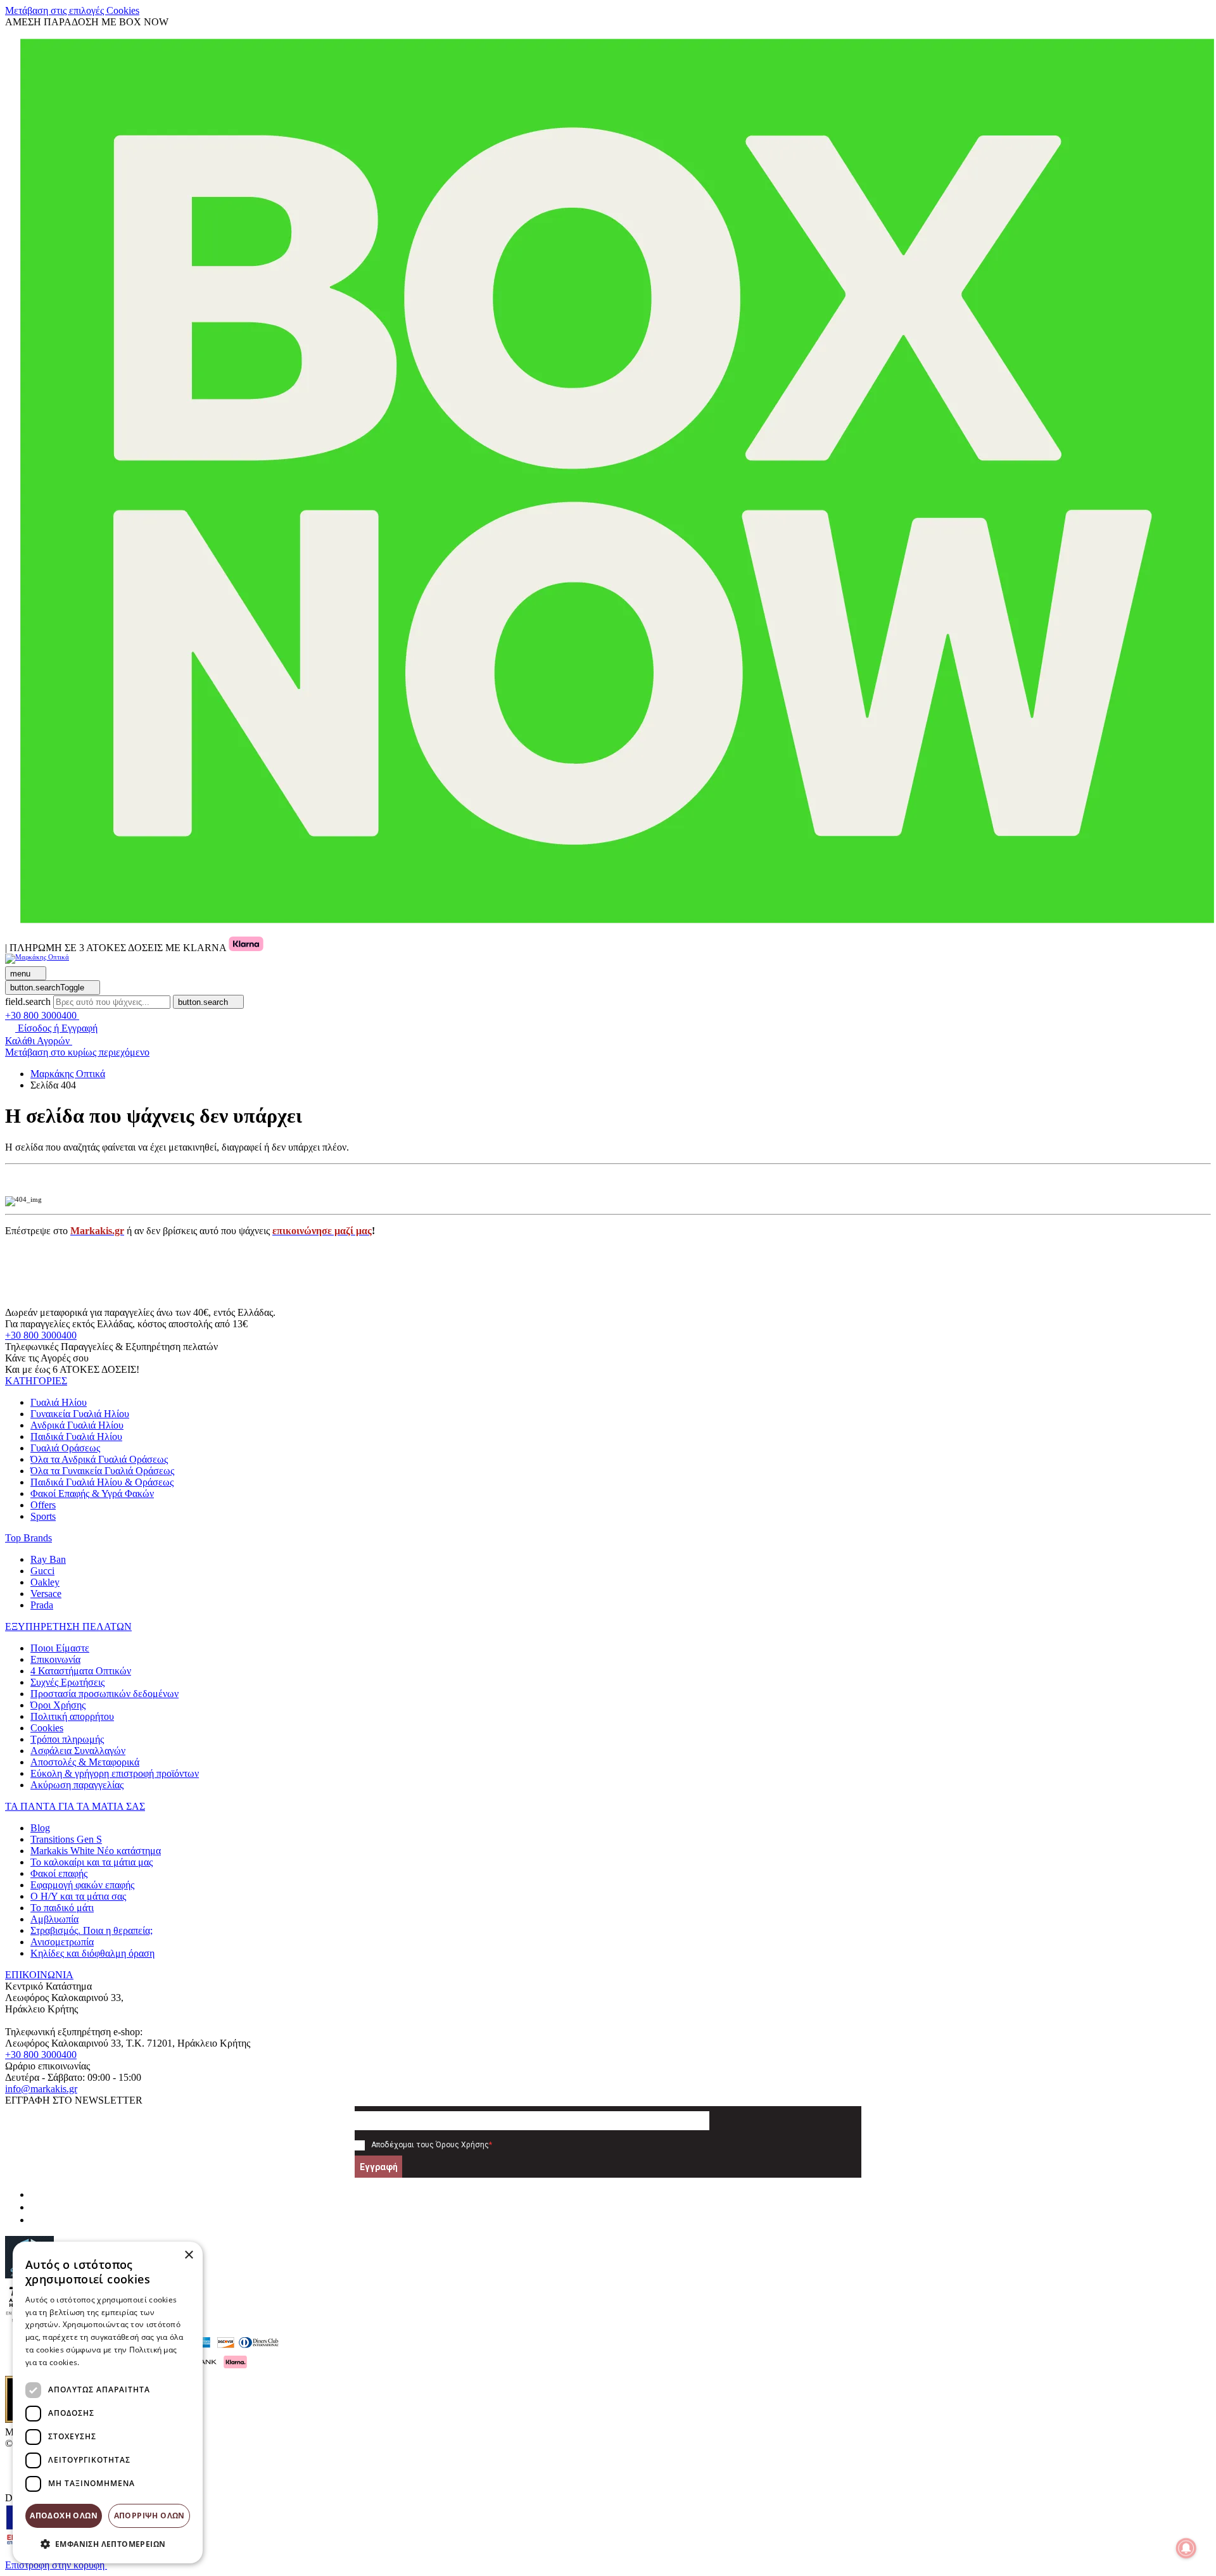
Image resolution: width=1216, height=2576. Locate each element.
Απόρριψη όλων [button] (149, 2516)
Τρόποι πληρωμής (67, 1739)
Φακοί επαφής (59, 1873)
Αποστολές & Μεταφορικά (85, 1762)
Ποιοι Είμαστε (60, 1648)
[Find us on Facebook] (35, 2194)
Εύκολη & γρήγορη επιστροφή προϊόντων (115, 1773)
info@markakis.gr (41, 2089)
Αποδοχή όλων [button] (64, 2516)
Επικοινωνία (55, 1659)
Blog (40, 1828)
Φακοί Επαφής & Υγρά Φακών (92, 1493)
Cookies (47, 1728)
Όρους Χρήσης (462, 2145)
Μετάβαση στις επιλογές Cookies (72, 10)
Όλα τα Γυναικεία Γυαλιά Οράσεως (102, 1471)
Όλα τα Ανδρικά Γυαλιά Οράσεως (99, 1459)
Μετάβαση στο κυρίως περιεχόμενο (77, 1052)
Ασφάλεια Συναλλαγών (78, 1751)
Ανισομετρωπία (62, 1942)
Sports (43, 1516)
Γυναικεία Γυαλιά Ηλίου (80, 1414)
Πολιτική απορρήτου (72, 1716)
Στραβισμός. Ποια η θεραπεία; (92, 1930)
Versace (46, 1594)
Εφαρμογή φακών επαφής (82, 1885)
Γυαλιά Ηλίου (59, 1402)
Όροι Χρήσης (58, 1705)
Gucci (42, 1571)
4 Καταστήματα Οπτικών (81, 1671)
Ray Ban (48, 1559)
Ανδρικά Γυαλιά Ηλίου (77, 1425)
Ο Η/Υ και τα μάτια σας (78, 1896)
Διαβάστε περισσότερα (124, 2362)
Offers (43, 1505)
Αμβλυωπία (54, 1919)
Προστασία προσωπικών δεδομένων (104, 1694)
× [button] (188, 2255)
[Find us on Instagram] (35, 2207)
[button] (36, 1381)
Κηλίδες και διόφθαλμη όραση (92, 1953)
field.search (28, 1001)
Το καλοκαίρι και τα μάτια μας (92, 1862)
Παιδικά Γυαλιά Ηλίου (76, 1436)
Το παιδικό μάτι (62, 1908)
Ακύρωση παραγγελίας (77, 1785)
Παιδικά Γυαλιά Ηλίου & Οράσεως (102, 1482)
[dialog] (108, 2402)
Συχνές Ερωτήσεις (67, 1682)
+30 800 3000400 (41, 1335)
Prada (42, 1605)
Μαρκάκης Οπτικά (68, 1074)
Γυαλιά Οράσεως (65, 1448)
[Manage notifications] (1186, 2548)
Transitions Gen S (66, 1839)
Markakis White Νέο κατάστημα (96, 1851)
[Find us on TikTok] (35, 2220)
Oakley (45, 1582)
